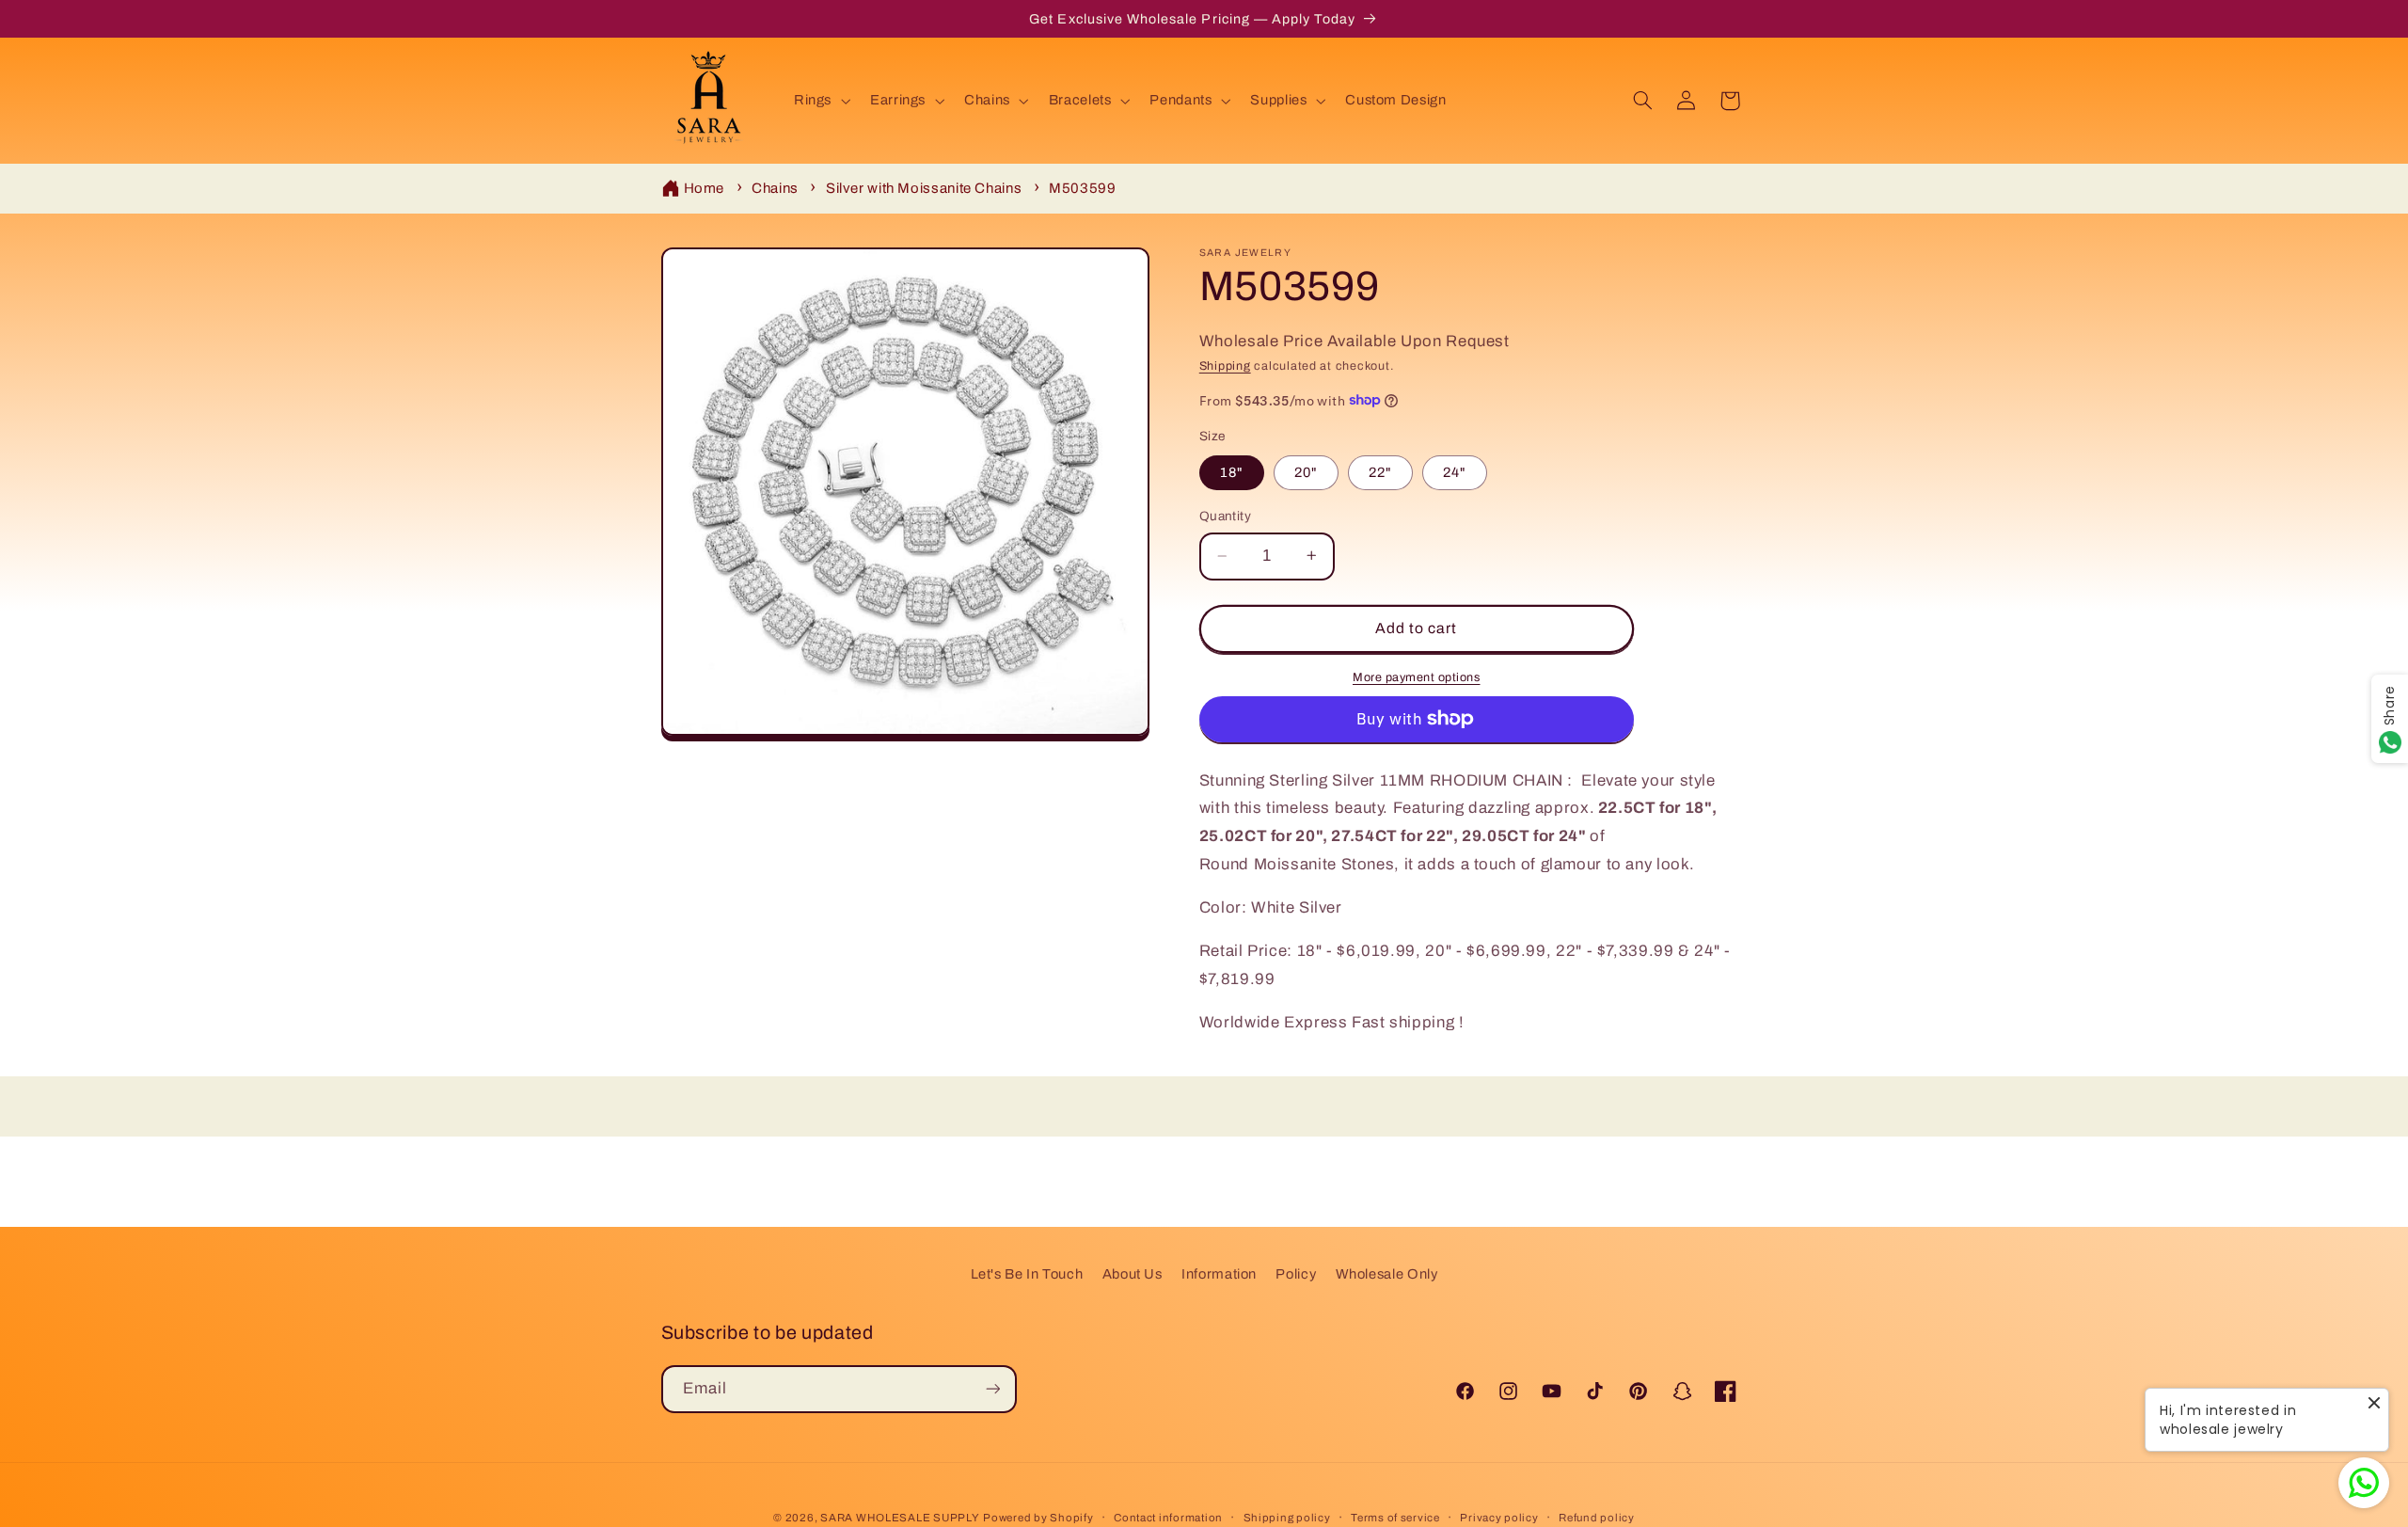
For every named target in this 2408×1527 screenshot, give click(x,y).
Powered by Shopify (1038, 1517)
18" (1232, 472)
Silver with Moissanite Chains (924, 188)
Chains (775, 188)
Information (1219, 1273)
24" (1455, 472)
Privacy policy (1499, 1517)
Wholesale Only (1387, 1273)
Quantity (1225, 516)
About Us (1133, 1273)
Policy (1296, 1273)
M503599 (1082, 188)
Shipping (1225, 365)
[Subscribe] (992, 1388)
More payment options (1417, 677)
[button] (820, 101)
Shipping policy (1287, 1517)
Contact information (1168, 1517)
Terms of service (1395, 1517)
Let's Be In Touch (1027, 1273)
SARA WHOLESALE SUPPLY (900, 1517)
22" (1380, 472)
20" (1306, 472)
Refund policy (1597, 1517)
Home (705, 188)
